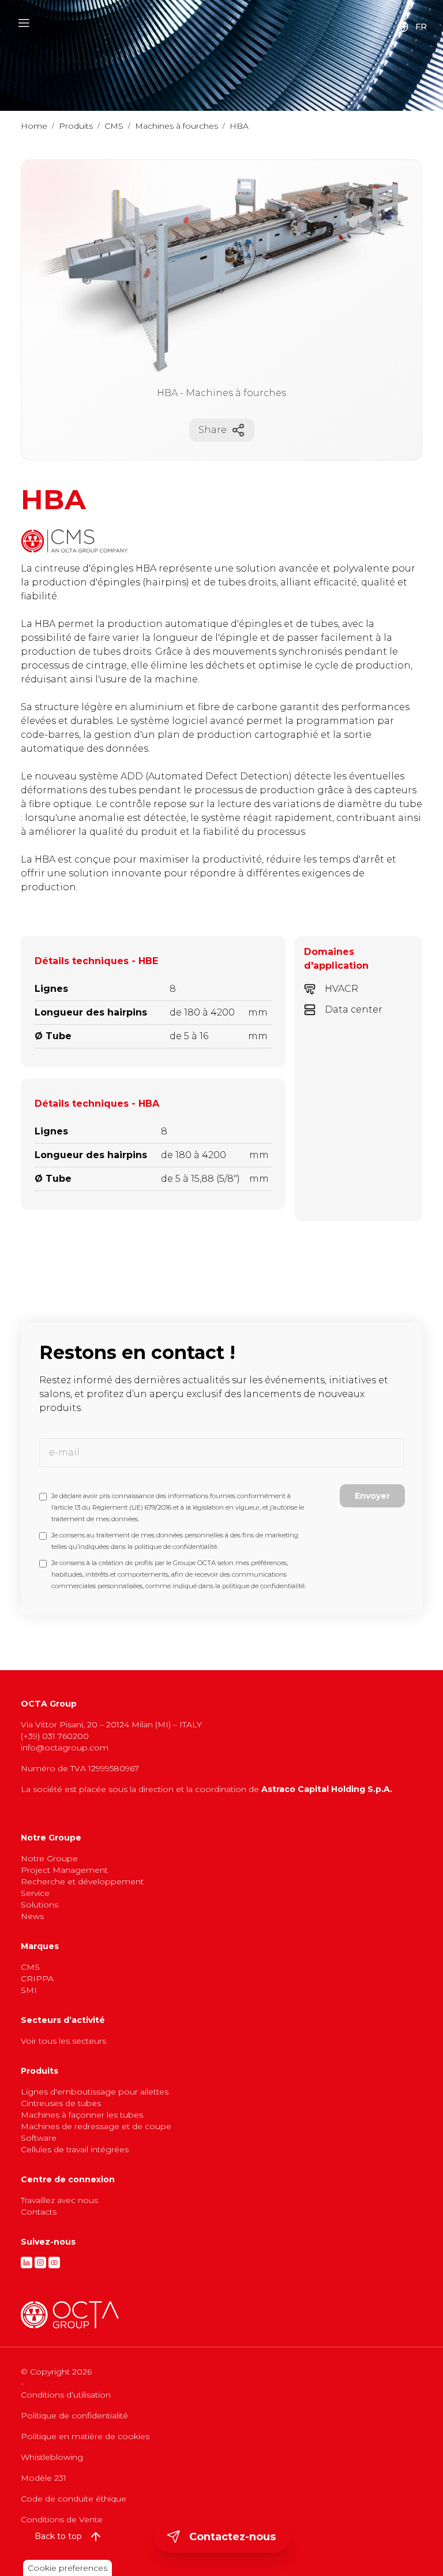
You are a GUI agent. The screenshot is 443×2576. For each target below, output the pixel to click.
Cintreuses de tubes (61, 2103)
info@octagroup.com (65, 1748)
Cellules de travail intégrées (75, 2149)
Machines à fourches (177, 126)
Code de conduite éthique (74, 2499)
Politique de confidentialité (74, 2416)
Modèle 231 (44, 2478)
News (32, 1916)
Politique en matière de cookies (85, 2436)
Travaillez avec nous (59, 2200)
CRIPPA (37, 1978)
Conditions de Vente (62, 2519)
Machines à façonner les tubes (82, 2115)
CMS (114, 126)
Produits (76, 126)
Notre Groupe (49, 1858)
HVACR (341, 989)
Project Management (64, 1870)
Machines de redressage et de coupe (96, 2126)
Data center (354, 1009)
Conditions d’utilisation (66, 2395)
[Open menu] (24, 23)
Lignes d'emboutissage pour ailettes (95, 2092)
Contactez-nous (232, 2537)
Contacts (39, 2212)
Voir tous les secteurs (63, 2041)
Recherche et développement (82, 1881)
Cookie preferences (67, 2568)
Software (39, 2138)
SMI (29, 1990)
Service (35, 1893)
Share (213, 430)
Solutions (40, 1905)
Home (34, 126)
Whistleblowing (52, 2457)
